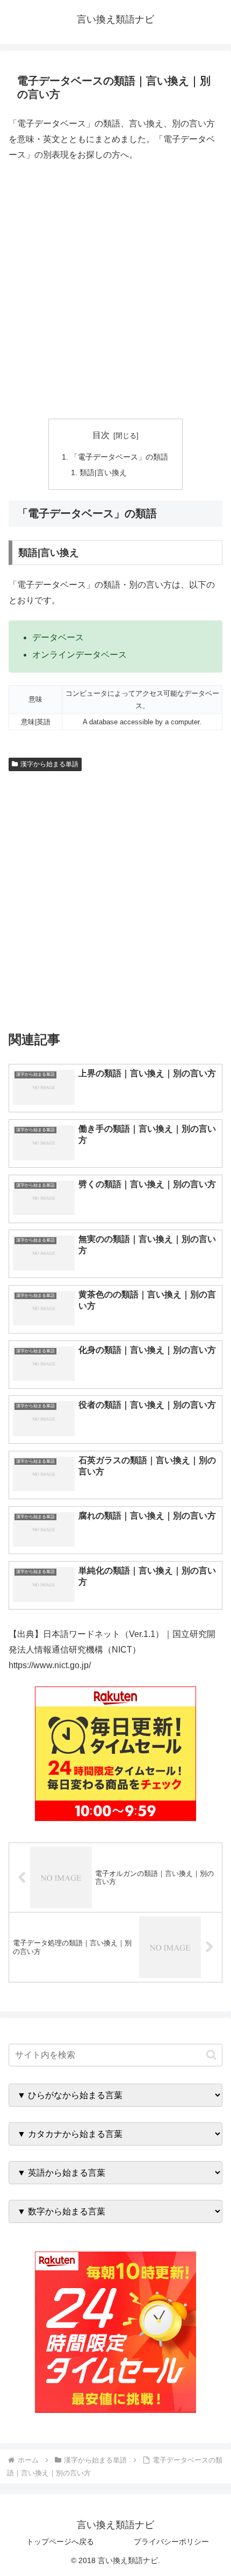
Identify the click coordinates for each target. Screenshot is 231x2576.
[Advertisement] (115, 291)
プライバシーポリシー (171, 2542)
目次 (101, 435)
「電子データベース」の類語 (119, 457)
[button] (211, 2055)
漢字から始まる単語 (49, 764)
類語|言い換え (103, 472)
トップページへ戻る (60, 2542)
